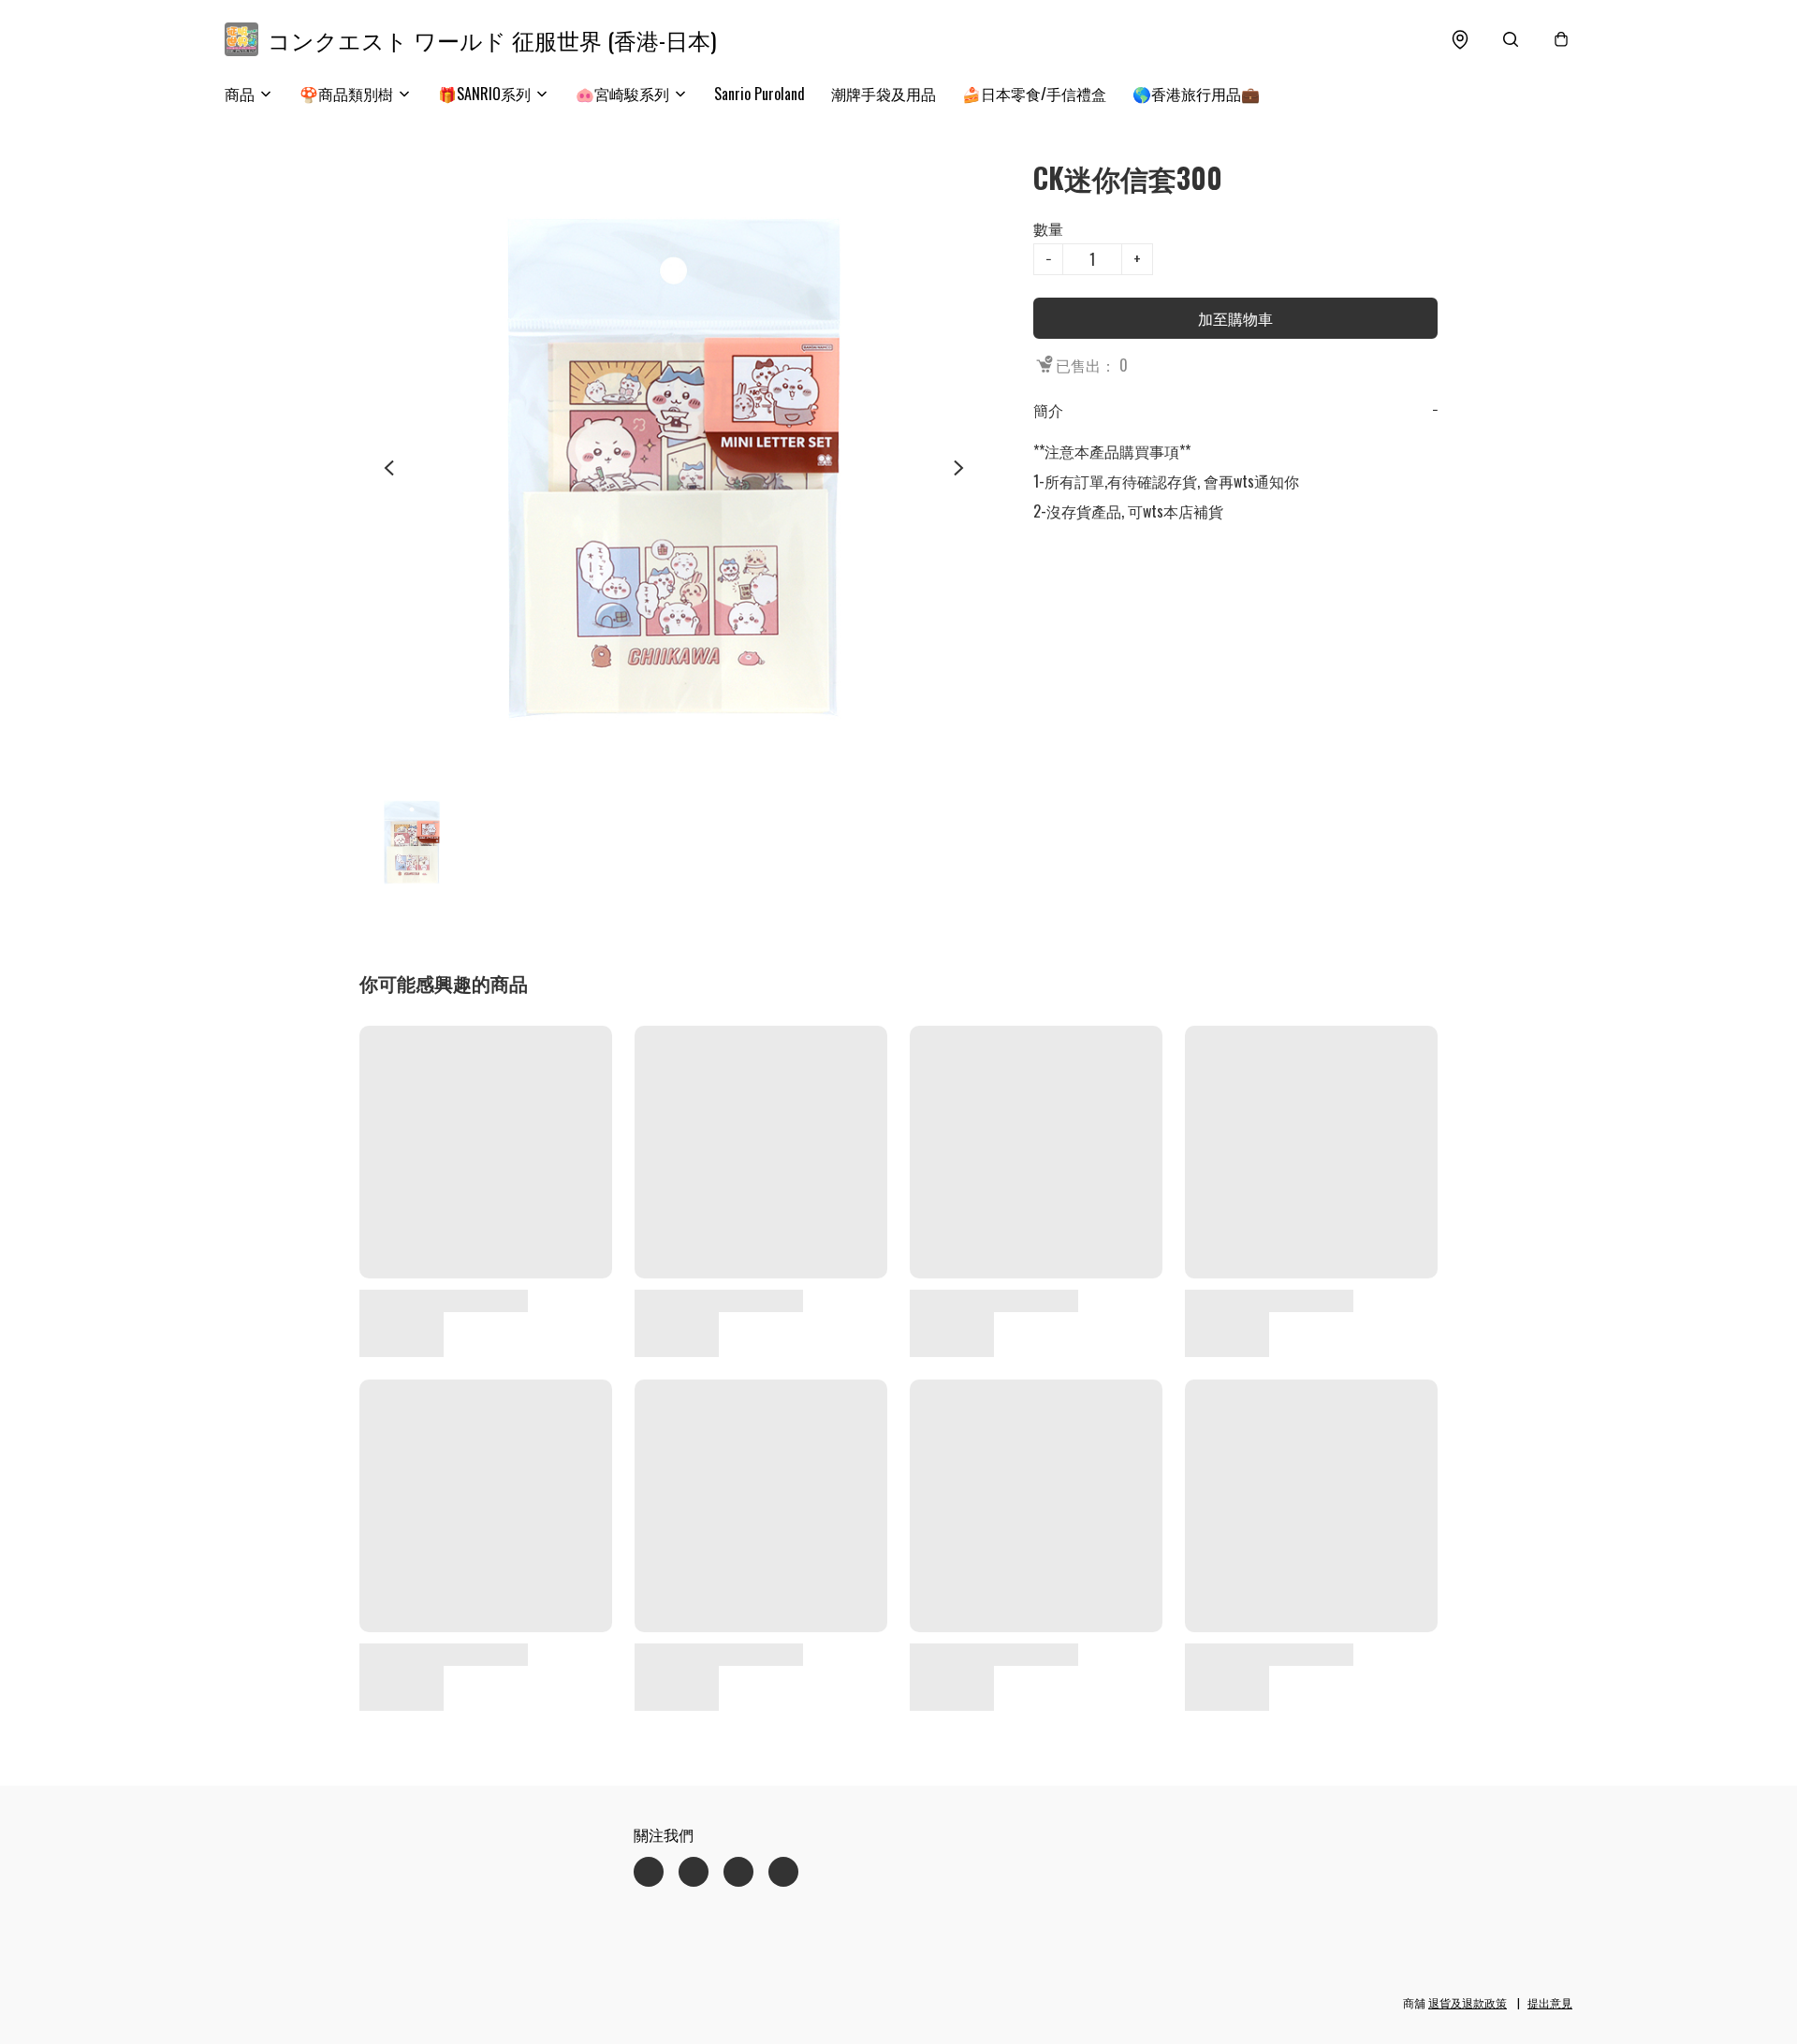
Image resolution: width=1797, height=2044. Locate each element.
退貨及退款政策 (1468, 2002)
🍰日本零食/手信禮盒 (1034, 94)
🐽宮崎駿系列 (622, 94)
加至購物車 (1235, 318)
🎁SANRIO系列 (484, 94)
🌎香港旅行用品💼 (1196, 94)
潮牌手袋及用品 (884, 94)
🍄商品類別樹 (346, 94)
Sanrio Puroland (760, 94)
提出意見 (1550, 2002)
